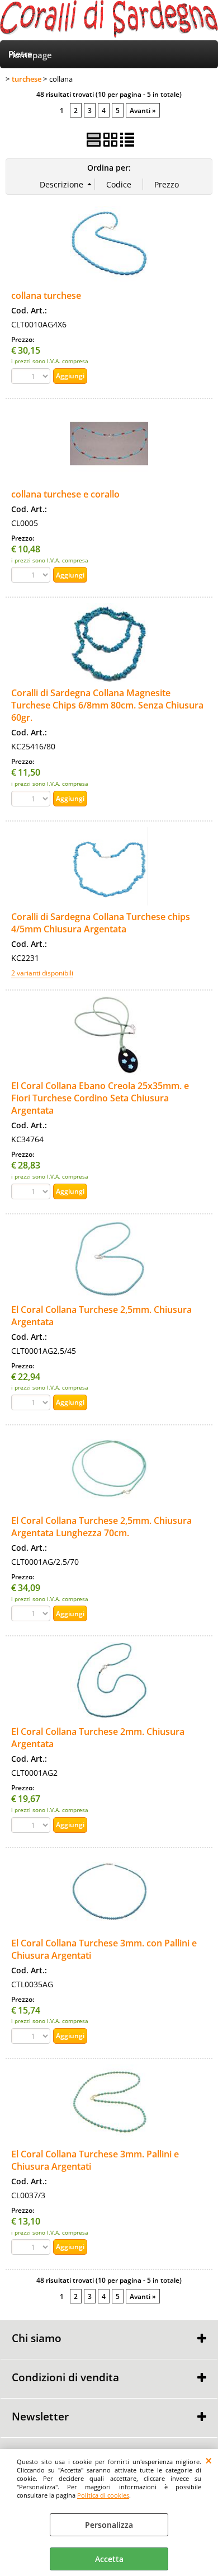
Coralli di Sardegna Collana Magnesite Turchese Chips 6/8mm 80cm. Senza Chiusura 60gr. (107, 705)
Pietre (20, 54)
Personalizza (109, 2525)
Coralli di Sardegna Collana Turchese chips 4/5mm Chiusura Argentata (101, 923)
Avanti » (143, 110)
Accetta (109, 2559)
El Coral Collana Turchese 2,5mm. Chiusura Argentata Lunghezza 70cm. (101, 1527)
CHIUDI (209, 2460)
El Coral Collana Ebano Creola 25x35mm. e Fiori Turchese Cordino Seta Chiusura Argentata (100, 1098)
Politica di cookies (103, 2495)
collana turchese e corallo (65, 494)
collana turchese (46, 295)
